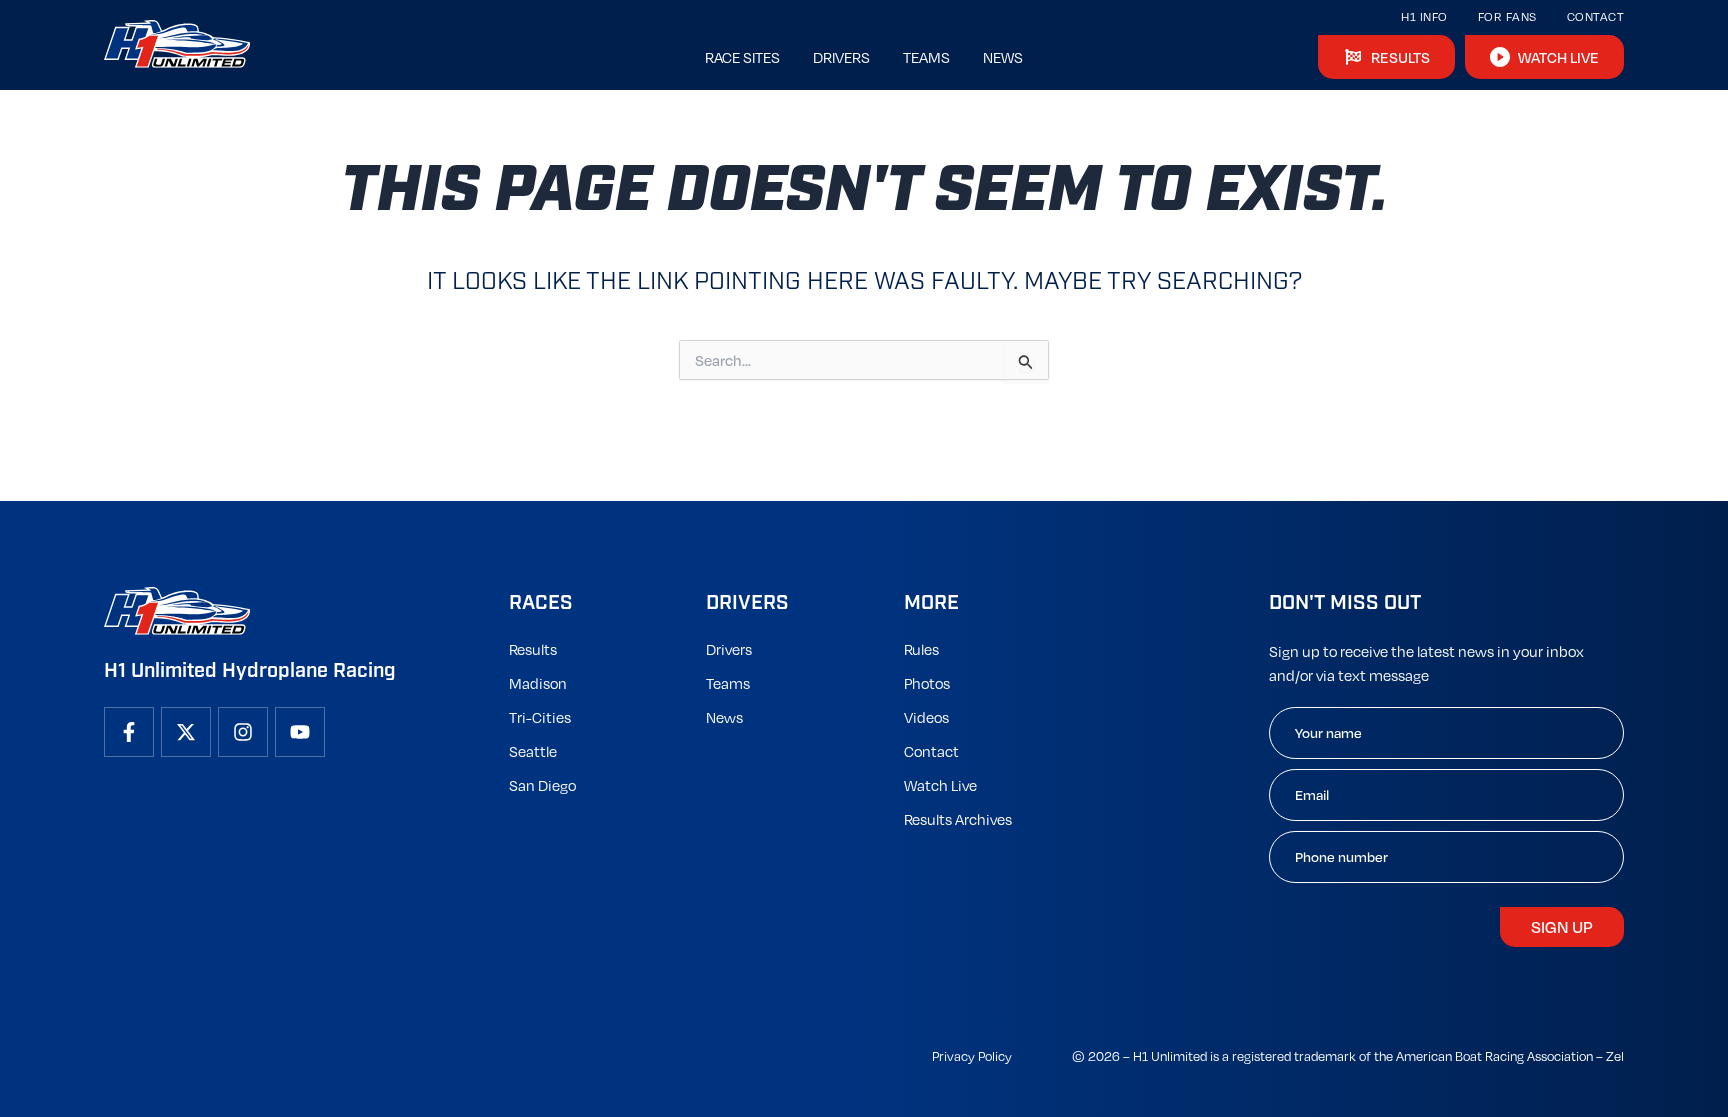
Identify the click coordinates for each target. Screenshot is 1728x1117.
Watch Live (940, 785)
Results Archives (958, 819)
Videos (926, 717)
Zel (1615, 1056)
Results (533, 649)
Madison (538, 683)
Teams (728, 683)
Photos (927, 683)
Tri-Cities (540, 717)
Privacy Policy (972, 1056)
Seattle (533, 751)
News (724, 717)
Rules (921, 649)
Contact (1596, 16)
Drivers (729, 649)
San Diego (542, 785)
